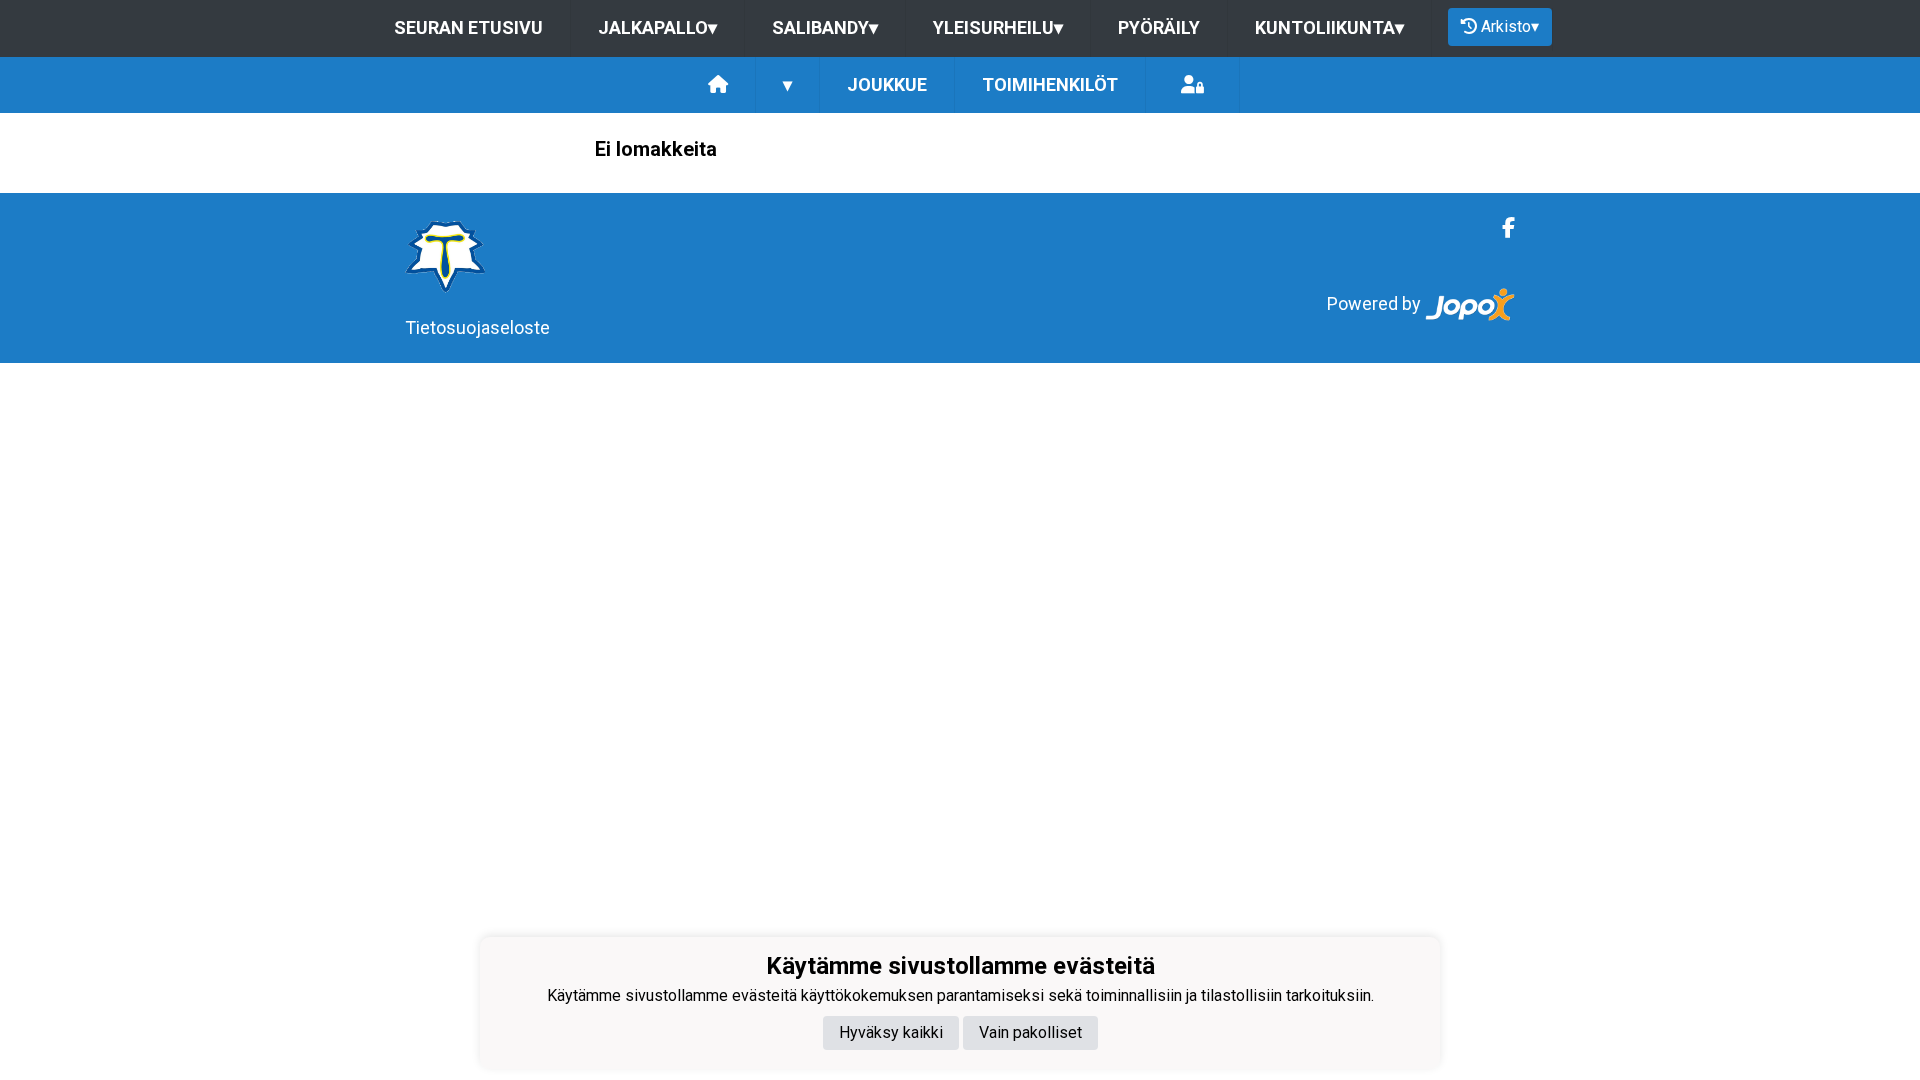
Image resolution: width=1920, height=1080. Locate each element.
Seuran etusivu (468, 27)
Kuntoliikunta (1329, 27)
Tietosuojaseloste (477, 327)
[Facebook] (1500, 228)
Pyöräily (1159, 27)
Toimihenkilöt (1050, 84)
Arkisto (1510, 26)
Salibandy (825, 27)
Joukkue (887, 84)
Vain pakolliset (1030, 1032)
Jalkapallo (657, 27)
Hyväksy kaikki (891, 1032)
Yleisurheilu (998, 27)
